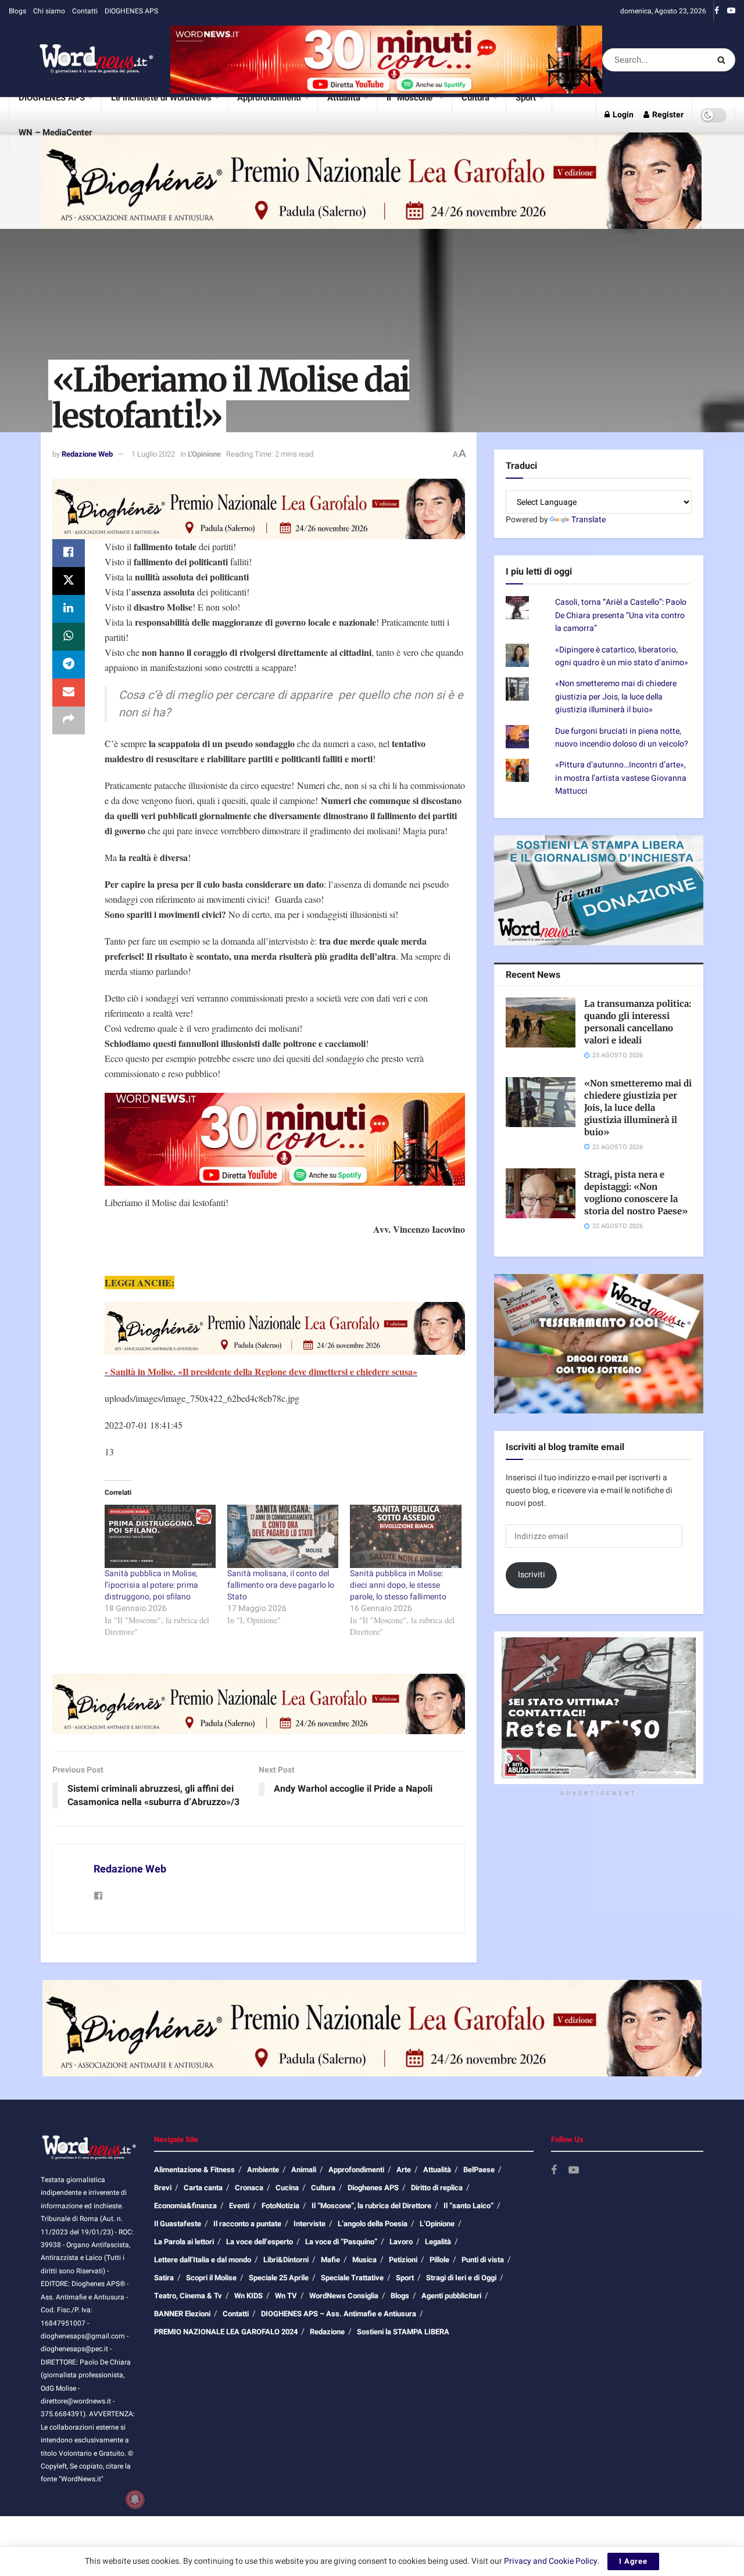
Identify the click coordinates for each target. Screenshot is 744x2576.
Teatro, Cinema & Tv (188, 2296)
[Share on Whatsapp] (69, 637)
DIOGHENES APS (131, 11)
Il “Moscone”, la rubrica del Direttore (371, 2206)
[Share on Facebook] (69, 553)
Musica (364, 2260)
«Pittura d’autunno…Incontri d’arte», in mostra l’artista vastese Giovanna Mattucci (621, 778)
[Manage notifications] (135, 2499)
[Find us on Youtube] (731, 11)
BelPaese (479, 2170)
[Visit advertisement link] (386, 60)
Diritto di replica (437, 2188)
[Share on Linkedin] (69, 609)
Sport (526, 98)
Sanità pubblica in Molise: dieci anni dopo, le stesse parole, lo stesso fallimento (398, 1585)
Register (667, 115)
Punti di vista (483, 2260)
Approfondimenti (269, 98)
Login (622, 115)
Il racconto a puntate (247, 2224)
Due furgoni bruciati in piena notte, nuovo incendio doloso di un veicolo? (622, 738)
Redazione (327, 2332)
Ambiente (263, 2170)
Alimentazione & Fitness (194, 2170)
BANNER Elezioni (182, 2314)
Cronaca (249, 2188)
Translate (589, 520)
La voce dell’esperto (260, 2242)
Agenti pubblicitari (451, 2296)
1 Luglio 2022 (153, 454)
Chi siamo (49, 11)
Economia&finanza (185, 2206)
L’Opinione (437, 2224)
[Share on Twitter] (69, 581)
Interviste (310, 2224)
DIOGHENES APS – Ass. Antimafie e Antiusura (339, 2314)
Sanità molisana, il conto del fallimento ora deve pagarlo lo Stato (281, 1585)
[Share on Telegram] (69, 665)
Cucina (287, 2188)
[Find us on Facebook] (717, 11)
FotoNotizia (280, 2206)
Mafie (330, 2260)
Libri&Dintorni (286, 2260)
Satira (164, 2278)
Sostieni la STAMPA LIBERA (403, 2332)
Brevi (163, 2188)
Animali (304, 2170)
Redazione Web (87, 454)
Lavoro (401, 2242)
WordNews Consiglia (344, 2296)
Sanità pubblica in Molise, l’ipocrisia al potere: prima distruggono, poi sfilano (151, 1585)
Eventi (239, 2206)
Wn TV (286, 2296)
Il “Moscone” (411, 98)
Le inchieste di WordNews (161, 98)
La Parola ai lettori (184, 2242)
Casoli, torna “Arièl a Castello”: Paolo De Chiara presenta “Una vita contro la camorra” (621, 615)
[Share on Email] (69, 693)
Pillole (439, 2260)
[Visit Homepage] (81, 60)
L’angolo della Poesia (373, 2224)
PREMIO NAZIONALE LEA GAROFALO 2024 (226, 2332)
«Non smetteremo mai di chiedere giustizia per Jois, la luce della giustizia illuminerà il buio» (616, 697)
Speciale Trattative (352, 2278)
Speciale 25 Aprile (279, 2278)
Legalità (438, 2242)
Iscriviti (532, 1575)
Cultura (475, 98)
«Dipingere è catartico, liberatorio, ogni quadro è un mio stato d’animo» (622, 656)
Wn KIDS (248, 2296)
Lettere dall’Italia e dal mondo (203, 2260)
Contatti (85, 11)
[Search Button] (723, 60)
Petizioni (403, 2260)
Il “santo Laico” (468, 2206)
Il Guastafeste (178, 2224)
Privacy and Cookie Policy (551, 2561)
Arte (404, 2170)
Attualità (344, 98)
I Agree (633, 2561)
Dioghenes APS (373, 2188)
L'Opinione (204, 454)
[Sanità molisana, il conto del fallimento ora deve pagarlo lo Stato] (283, 1536)
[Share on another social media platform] (69, 720)
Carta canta (203, 2188)
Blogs (17, 11)
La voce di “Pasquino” (341, 2242)
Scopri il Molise (211, 2278)
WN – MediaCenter (55, 132)
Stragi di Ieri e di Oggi (461, 2278)
